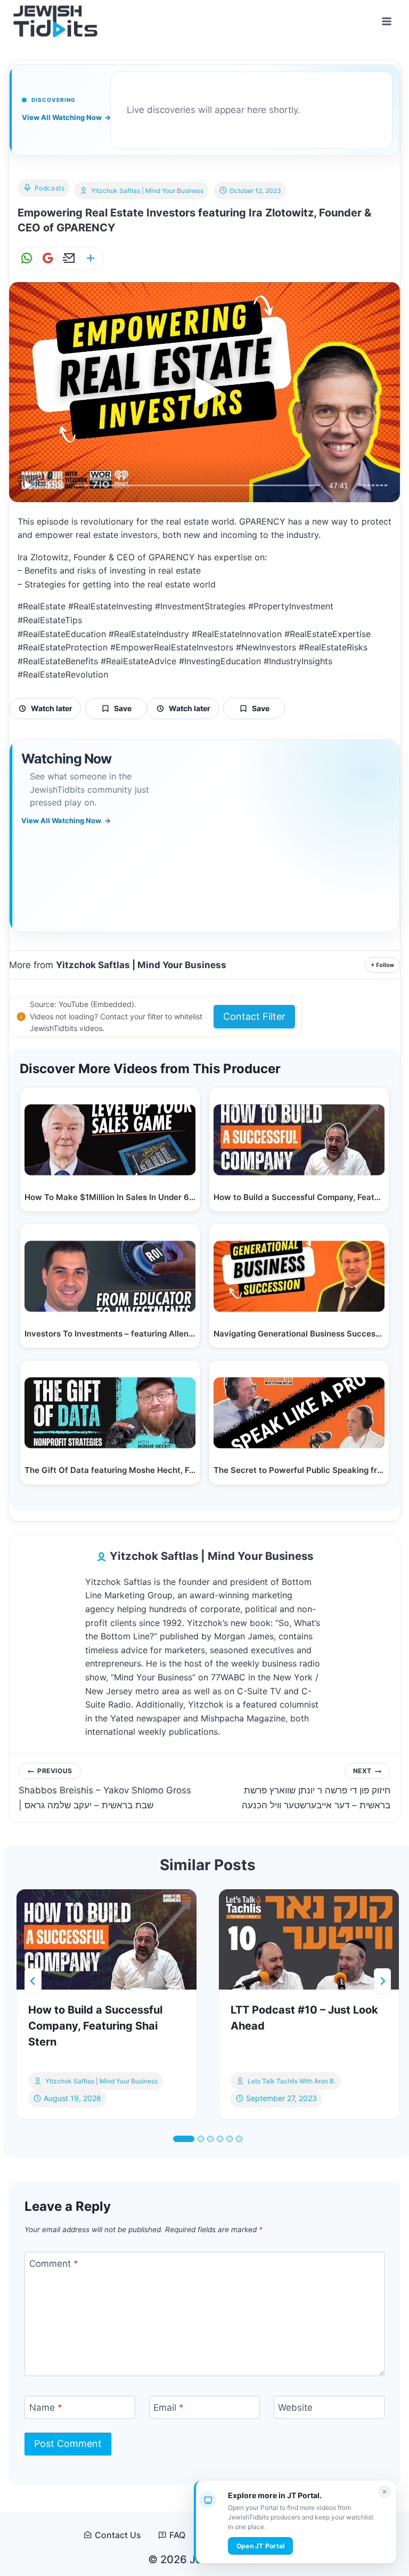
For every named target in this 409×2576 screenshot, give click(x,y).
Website (295, 2408)
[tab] (184, 2139)
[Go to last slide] (33, 1981)
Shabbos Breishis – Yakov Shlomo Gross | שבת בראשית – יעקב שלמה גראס (105, 1788)
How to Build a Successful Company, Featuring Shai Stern (95, 2026)
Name (46, 2408)
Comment (54, 2264)
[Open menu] (386, 21)
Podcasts (50, 188)
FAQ (177, 2535)
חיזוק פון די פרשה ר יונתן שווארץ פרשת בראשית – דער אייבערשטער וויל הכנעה (316, 1788)
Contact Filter (254, 1016)
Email (169, 2408)
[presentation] (107, 1939)
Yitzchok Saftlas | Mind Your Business (147, 191)
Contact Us (118, 2535)
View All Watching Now (66, 117)
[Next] (382, 1981)
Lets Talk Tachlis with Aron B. (292, 2081)
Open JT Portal (260, 2546)
